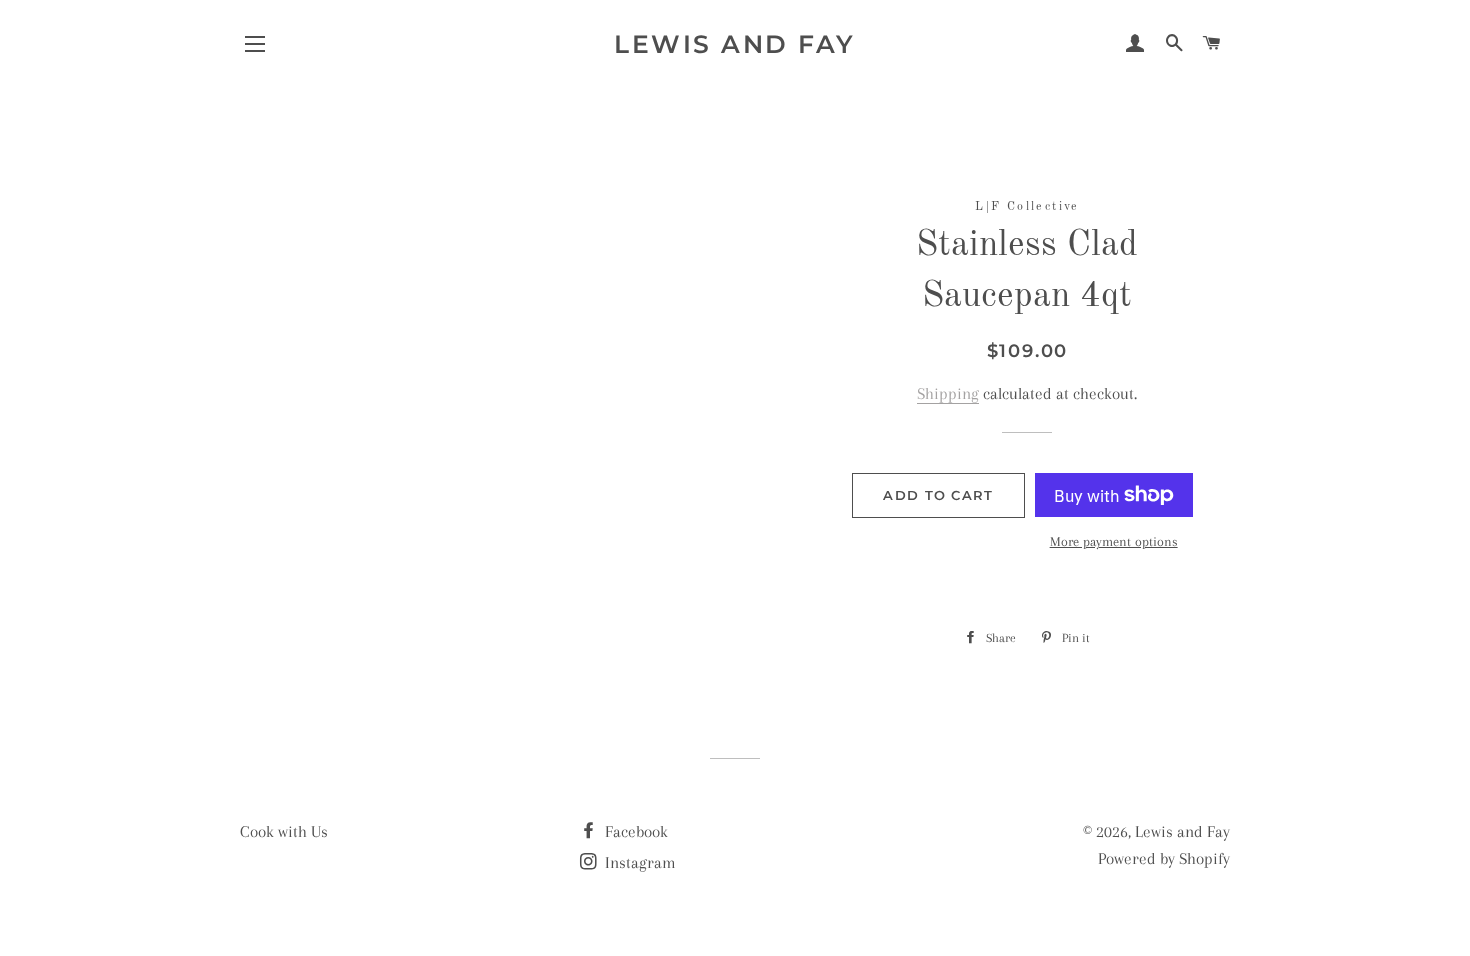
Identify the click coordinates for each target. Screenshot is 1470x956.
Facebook (634, 831)
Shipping (948, 393)
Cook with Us (284, 831)
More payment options (1114, 541)
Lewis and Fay (735, 44)
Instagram (638, 862)
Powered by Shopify (1164, 858)
